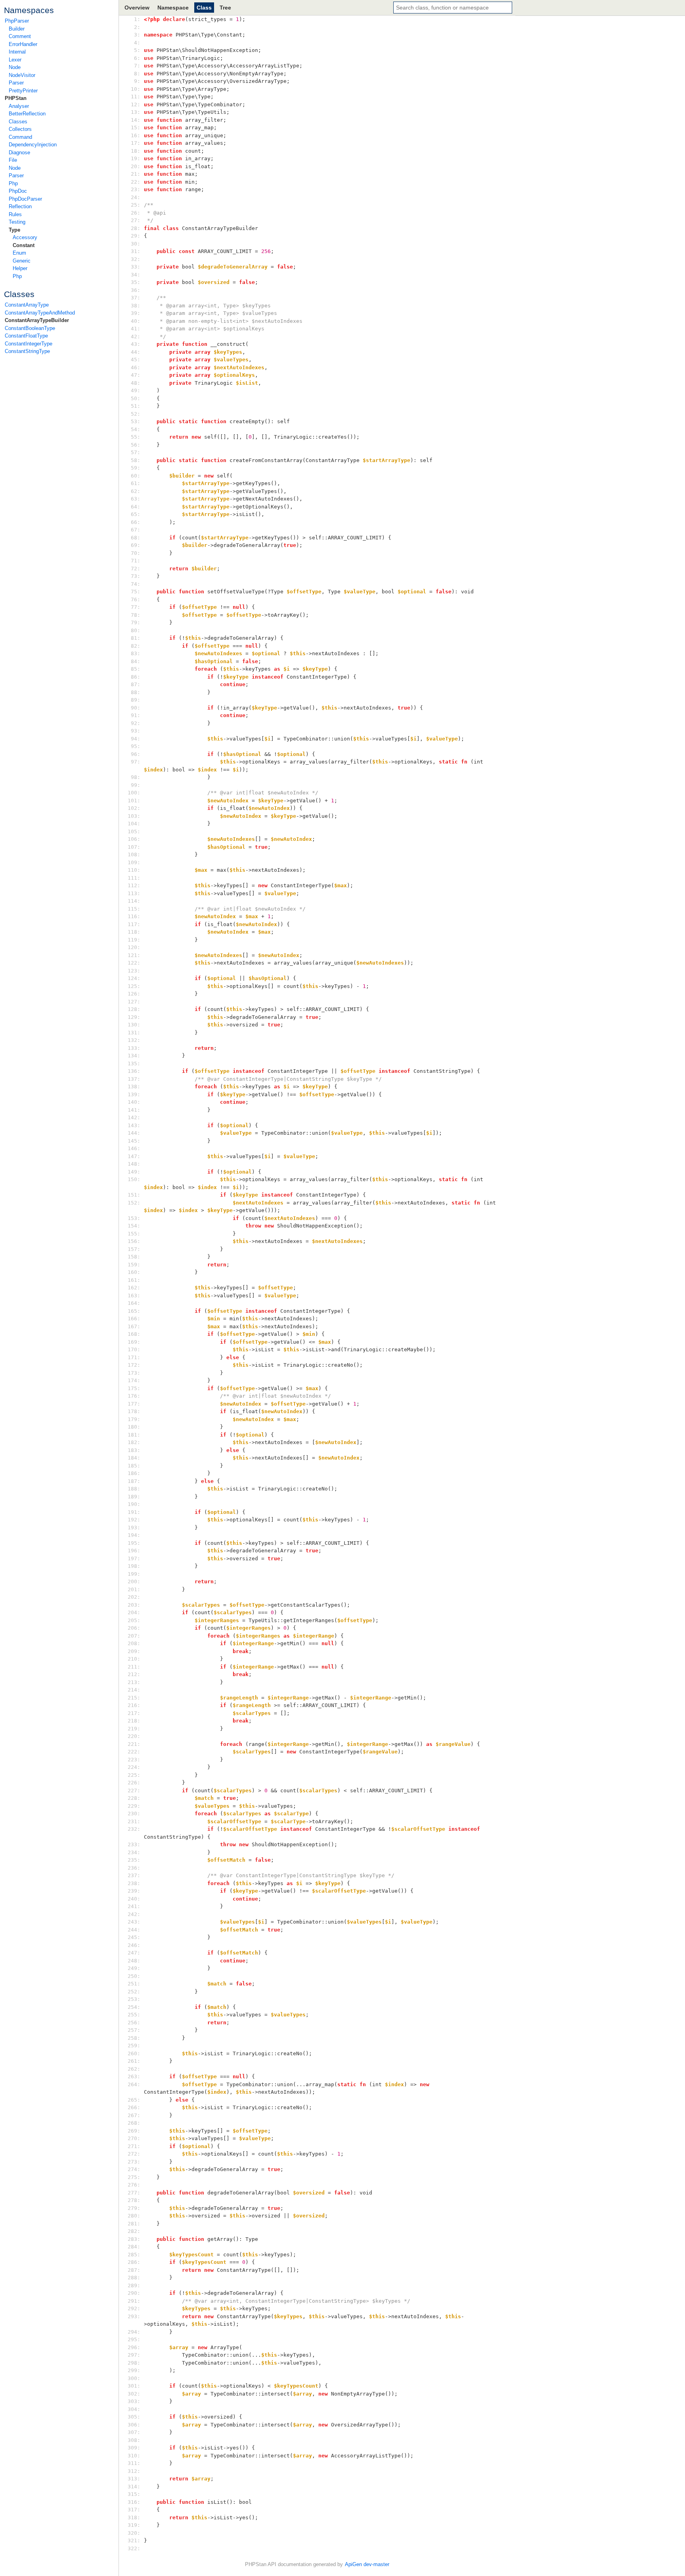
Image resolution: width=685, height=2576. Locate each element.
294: (136, 2332)
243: (136, 1922)
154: (136, 1226)
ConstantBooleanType (30, 328)
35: (136, 282)
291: (136, 2301)
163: (136, 1296)
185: (136, 1466)
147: (136, 1156)
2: (136, 27)
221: (136, 1744)
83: (136, 653)
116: (136, 916)
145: (136, 1141)
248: (136, 1961)
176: (136, 1396)
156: (136, 1241)
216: (136, 1705)
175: (136, 1388)
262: (136, 2069)
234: (136, 1852)
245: (136, 1937)
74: (136, 584)
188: (136, 1489)
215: (136, 1698)
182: (136, 1442)
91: (136, 715)
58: (136, 460)
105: (136, 831)
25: (136, 205)
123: (136, 971)
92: (136, 723)
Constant (24, 245)
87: (136, 684)
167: (136, 1326)
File (13, 160)
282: (136, 2231)
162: (136, 1288)
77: (136, 607)
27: (136, 220)
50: (136, 398)
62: (136, 491)
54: (136, 429)
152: (136, 1203)
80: (136, 630)
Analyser (19, 106)
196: (136, 1551)
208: (136, 1643)
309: (136, 2448)
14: (136, 120)
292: (136, 2308)
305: (136, 2417)
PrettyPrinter (23, 91)
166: (136, 1319)
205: (136, 1620)
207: (136, 1636)
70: (136, 553)
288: (136, 2278)
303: (136, 2401)
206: (136, 1628)
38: (136, 306)
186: (136, 1473)
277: (136, 2193)
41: (136, 329)
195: (136, 1543)
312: (136, 2471)
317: (136, 2510)
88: (136, 692)
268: (136, 2123)
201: (136, 1589)
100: (136, 793)
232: (136, 1829)
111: (136, 878)
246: (136, 1945)
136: (136, 1071)
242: (136, 1914)
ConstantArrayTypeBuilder (37, 320)
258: (136, 2038)
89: (136, 700)
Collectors (20, 129)
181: (136, 1435)
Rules (15, 214)
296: (136, 2347)
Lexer (15, 60)
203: (136, 1605)
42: (136, 337)
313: (136, 2479)
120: (136, 947)
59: (136, 468)
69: (136, 545)
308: (136, 2440)
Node (15, 67)
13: (136, 112)
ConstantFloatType (26, 336)
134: (136, 1056)
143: (136, 1125)
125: (136, 986)
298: (136, 2363)
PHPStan (16, 98)
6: (136, 58)
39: (136, 313)
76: (136, 599)
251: (136, 1984)
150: (136, 1179)
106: (136, 839)
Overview (137, 8)
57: (136, 452)
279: (136, 2208)
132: (136, 1040)
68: (136, 538)
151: (136, 1195)
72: (136, 569)
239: (136, 1891)
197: (136, 1558)
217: (136, 1713)
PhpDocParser (25, 199)
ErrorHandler (23, 44)
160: (136, 1272)
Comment (20, 36)
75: (136, 592)
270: (136, 2138)
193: (136, 1528)
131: (136, 1033)
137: (136, 1079)
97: (136, 762)
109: (136, 862)
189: (136, 1497)
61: (136, 483)
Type (14, 230)
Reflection (20, 206)
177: (136, 1404)
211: (136, 1667)
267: (136, 2115)
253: (136, 1999)
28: (136, 228)
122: (136, 963)
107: (136, 847)
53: (136, 421)
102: (136, 808)
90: (136, 708)
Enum (19, 253)
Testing (17, 222)
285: (136, 2255)
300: (136, 2378)
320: (136, 2533)
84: (136, 661)
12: (136, 105)
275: (136, 2177)
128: (136, 1009)
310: (136, 2456)
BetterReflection (27, 114)
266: (136, 2107)
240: (136, 1899)
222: (136, 1752)
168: (136, 1334)
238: (136, 1883)
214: (136, 1690)
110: (136, 870)
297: (136, 2355)
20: (136, 166)
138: (136, 1087)
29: (136, 236)
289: (136, 2285)
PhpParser (17, 21)
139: (136, 1094)
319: (136, 2525)
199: (136, 1574)
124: (136, 978)
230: (136, 1814)
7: (136, 66)
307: (136, 2432)
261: (136, 2061)
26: (136, 213)
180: (136, 1427)
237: (136, 1875)
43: (136, 344)
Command (20, 137)
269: (136, 2131)
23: (136, 189)
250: (136, 1976)
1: (136, 19)
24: (136, 197)
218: (136, 1721)
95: (136, 746)
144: (136, 1133)
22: (136, 182)
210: (136, 1659)
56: (136, 445)
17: (136, 143)
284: (136, 2247)
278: (136, 2200)
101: (136, 801)
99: (136, 785)
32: (136, 259)
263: (136, 2076)
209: (136, 1651)
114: (136, 901)
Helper (20, 268)
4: (136, 43)
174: (136, 1380)
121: (136, 955)
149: (136, 1172)
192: (136, 1520)
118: (136, 932)
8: (136, 74)
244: (136, 1930)
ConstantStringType (27, 351)
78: (136, 615)
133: (136, 1048)
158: (136, 1257)
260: (136, 2053)
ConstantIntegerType (29, 344)
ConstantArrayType (27, 305)
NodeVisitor (22, 75)
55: (136, 437)
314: (136, 2487)
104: (136, 824)
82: (136, 646)
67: (136, 530)
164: (136, 1303)
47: (136, 375)
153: (136, 1218)
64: (136, 507)
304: (136, 2409)
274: (136, 2169)
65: (136, 514)
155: (136, 1234)
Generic (22, 261)
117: (136, 924)
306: (136, 2425)
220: (136, 1736)
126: (136, 994)
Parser (16, 83)
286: (136, 2262)
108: (136, 855)
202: (136, 1597)
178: (136, 1411)
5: (136, 50)
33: (136, 267)
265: (136, 2100)
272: (136, 2154)
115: (136, 909)
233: (136, 1844)
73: (136, 576)
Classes (18, 122)
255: (136, 2015)
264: (136, 2084)
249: (136, 1968)
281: (136, 2224)
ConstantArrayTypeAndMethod (40, 313)
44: (136, 352)
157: (136, 1249)
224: (136, 1767)
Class (204, 8)
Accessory (25, 237)
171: (136, 1357)
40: (136, 321)
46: (136, 367)
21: (136, 174)
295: (136, 2339)
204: (136, 1612)
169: (136, 1342)
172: (136, 1365)
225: (136, 1775)
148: (136, 1164)
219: (136, 1729)
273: (136, 2162)
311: (136, 2463)
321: (136, 2541)
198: (136, 1566)
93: (136, 731)
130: (136, 1025)
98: (136, 777)
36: (136, 290)
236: (136, 1868)
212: (136, 1674)
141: (136, 1110)
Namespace (173, 8)
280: (136, 2216)
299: (136, 2370)
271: (136, 2146)
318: (136, 2517)
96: (136, 754)
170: (136, 1349)
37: (136, 298)
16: (136, 135)
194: (136, 1535)
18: (136, 151)
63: (136, 499)
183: (136, 1450)
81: (136, 638)
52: (136, 414)
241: (136, 1906)
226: (136, 1783)
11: (136, 97)
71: (136, 561)
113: (136, 893)
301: (136, 2386)
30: (136, 244)
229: (136, 1806)
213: (136, 1682)
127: (136, 1002)
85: (136, 669)
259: (136, 2046)
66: (136, 522)
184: (136, 1458)
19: (136, 158)
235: (136, 1860)
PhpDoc (18, 191)
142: (136, 1117)
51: (136, 406)
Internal (17, 52)
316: (136, 2502)
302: (136, 2394)
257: (136, 2030)
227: (136, 1791)
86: (136, 677)
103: (136, 816)
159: (136, 1265)
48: (136, 383)
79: (136, 622)
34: (136, 275)
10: (136, 89)
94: (136, 739)
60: (136, 476)
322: (136, 2548)
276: (136, 2185)
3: (136, 35)
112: (136, 885)
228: (136, 1798)
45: (136, 360)
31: (136, 251)
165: (136, 1311)
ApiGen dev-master (367, 2564)
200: (136, 1581)
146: (136, 1148)
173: (136, 1373)
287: (136, 2270)
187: (136, 1481)
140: (136, 1102)
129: (136, 1017)
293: (136, 2316)
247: (136, 1953)
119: (136, 940)
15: (136, 128)
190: (136, 1504)
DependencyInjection (33, 145)
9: (136, 81)
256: (136, 2023)
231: (136, 1821)
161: (136, 1280)
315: (136, 2494)
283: (136, 2239)
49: (136, 390)
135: (136, 1064)
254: (136, 2007)
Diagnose (19, 152)
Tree (225, 8)
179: (136, 1419)
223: (136, 1760)
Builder (17, 29)
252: (136, 1992)
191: (136, 1512)
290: (136, 2293)
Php (13, 183)
